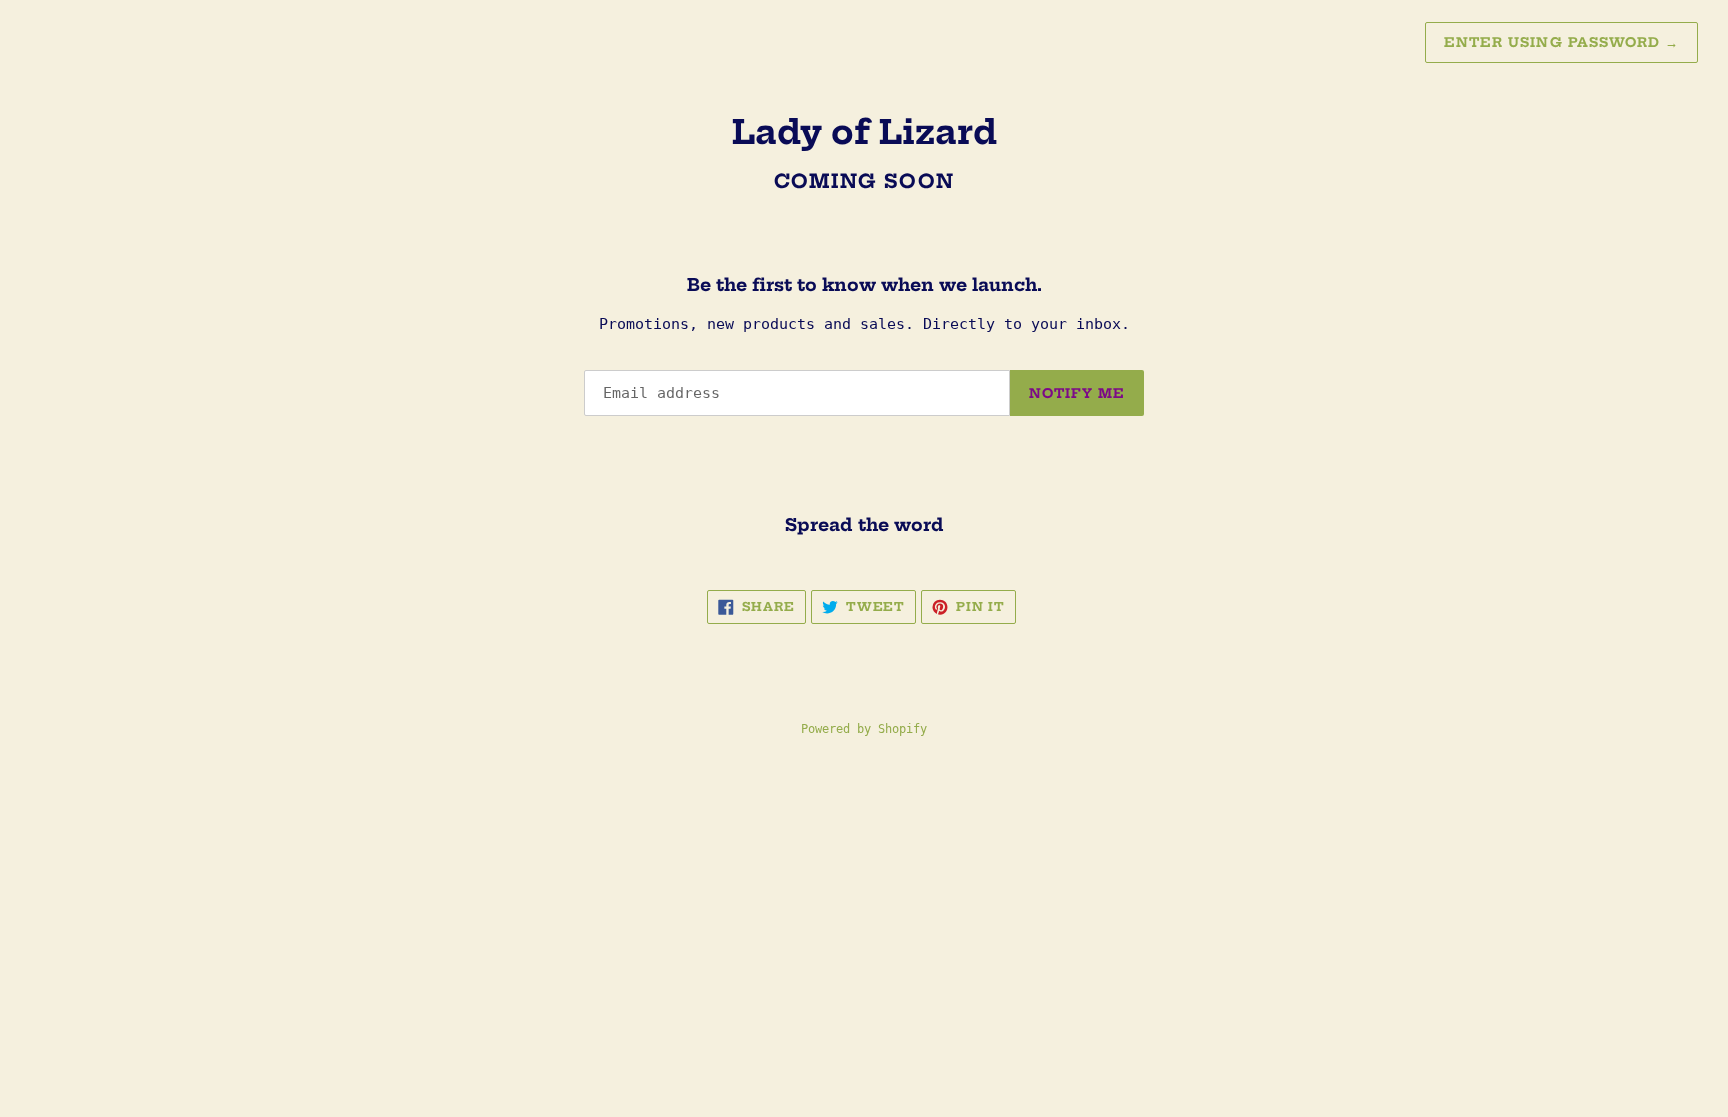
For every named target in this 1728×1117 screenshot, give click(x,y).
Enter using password (1561, 42)
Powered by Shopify (864, 729)
